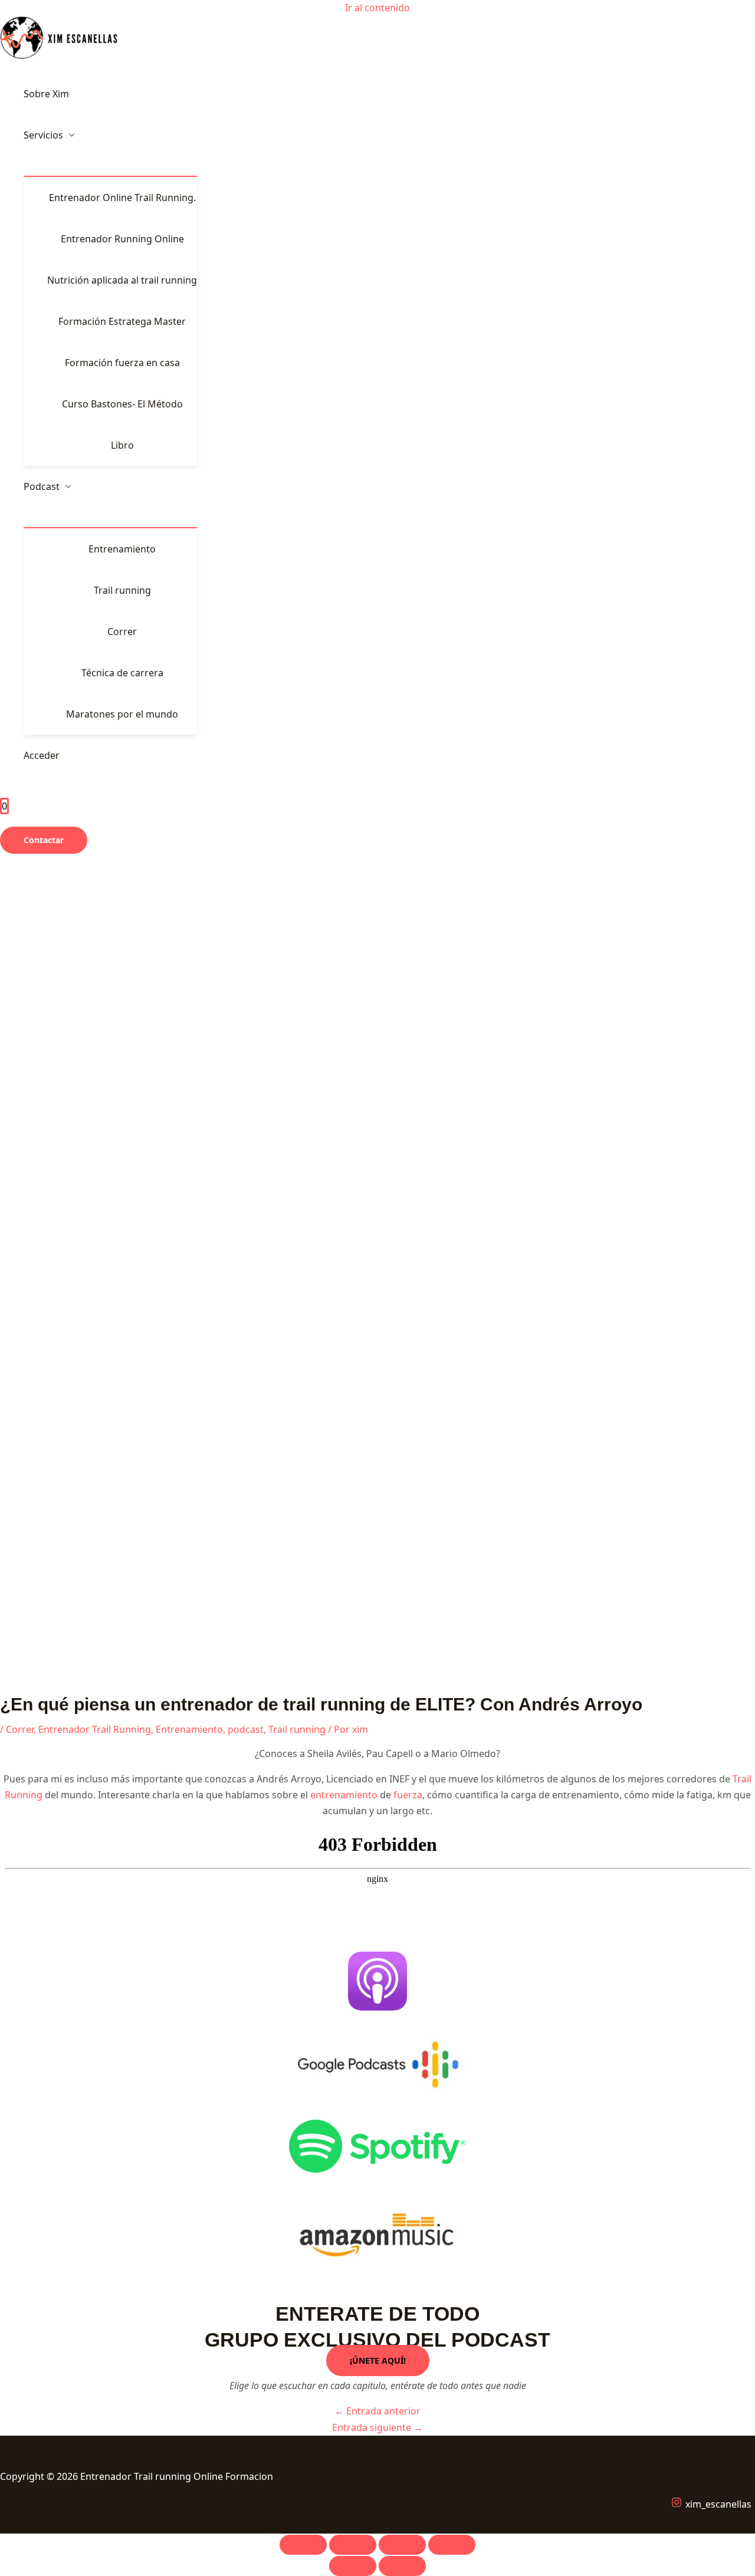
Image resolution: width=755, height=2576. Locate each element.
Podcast (42, 486)
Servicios (43, 135)
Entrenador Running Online (122, 239)
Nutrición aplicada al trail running (122, 280)
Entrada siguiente (377, 2427)
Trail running (122, 590)
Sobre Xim (46, 94)
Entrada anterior (377, 2411)
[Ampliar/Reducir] (303, 2545)
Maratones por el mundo (122, 714)
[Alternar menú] (110, 166)
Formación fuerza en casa (122, 363)
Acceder (42, 755)
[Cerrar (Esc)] (452, 2545)
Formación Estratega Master (122, 321)
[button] (44, 840)
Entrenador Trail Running (95, 1729)
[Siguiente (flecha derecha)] (402, 2566)
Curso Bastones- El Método (122, 404)
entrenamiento (344, 1795)
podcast (246, 1729)
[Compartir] (402, 2545)
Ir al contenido (377, 8)
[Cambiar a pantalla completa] (353, 2545)
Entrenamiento (122, 549)
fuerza (408, 1795)
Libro (122, 445)
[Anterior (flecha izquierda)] (353, 2566)
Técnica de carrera (122, 673)
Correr (122, 631)
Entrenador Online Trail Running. (122, 198)
